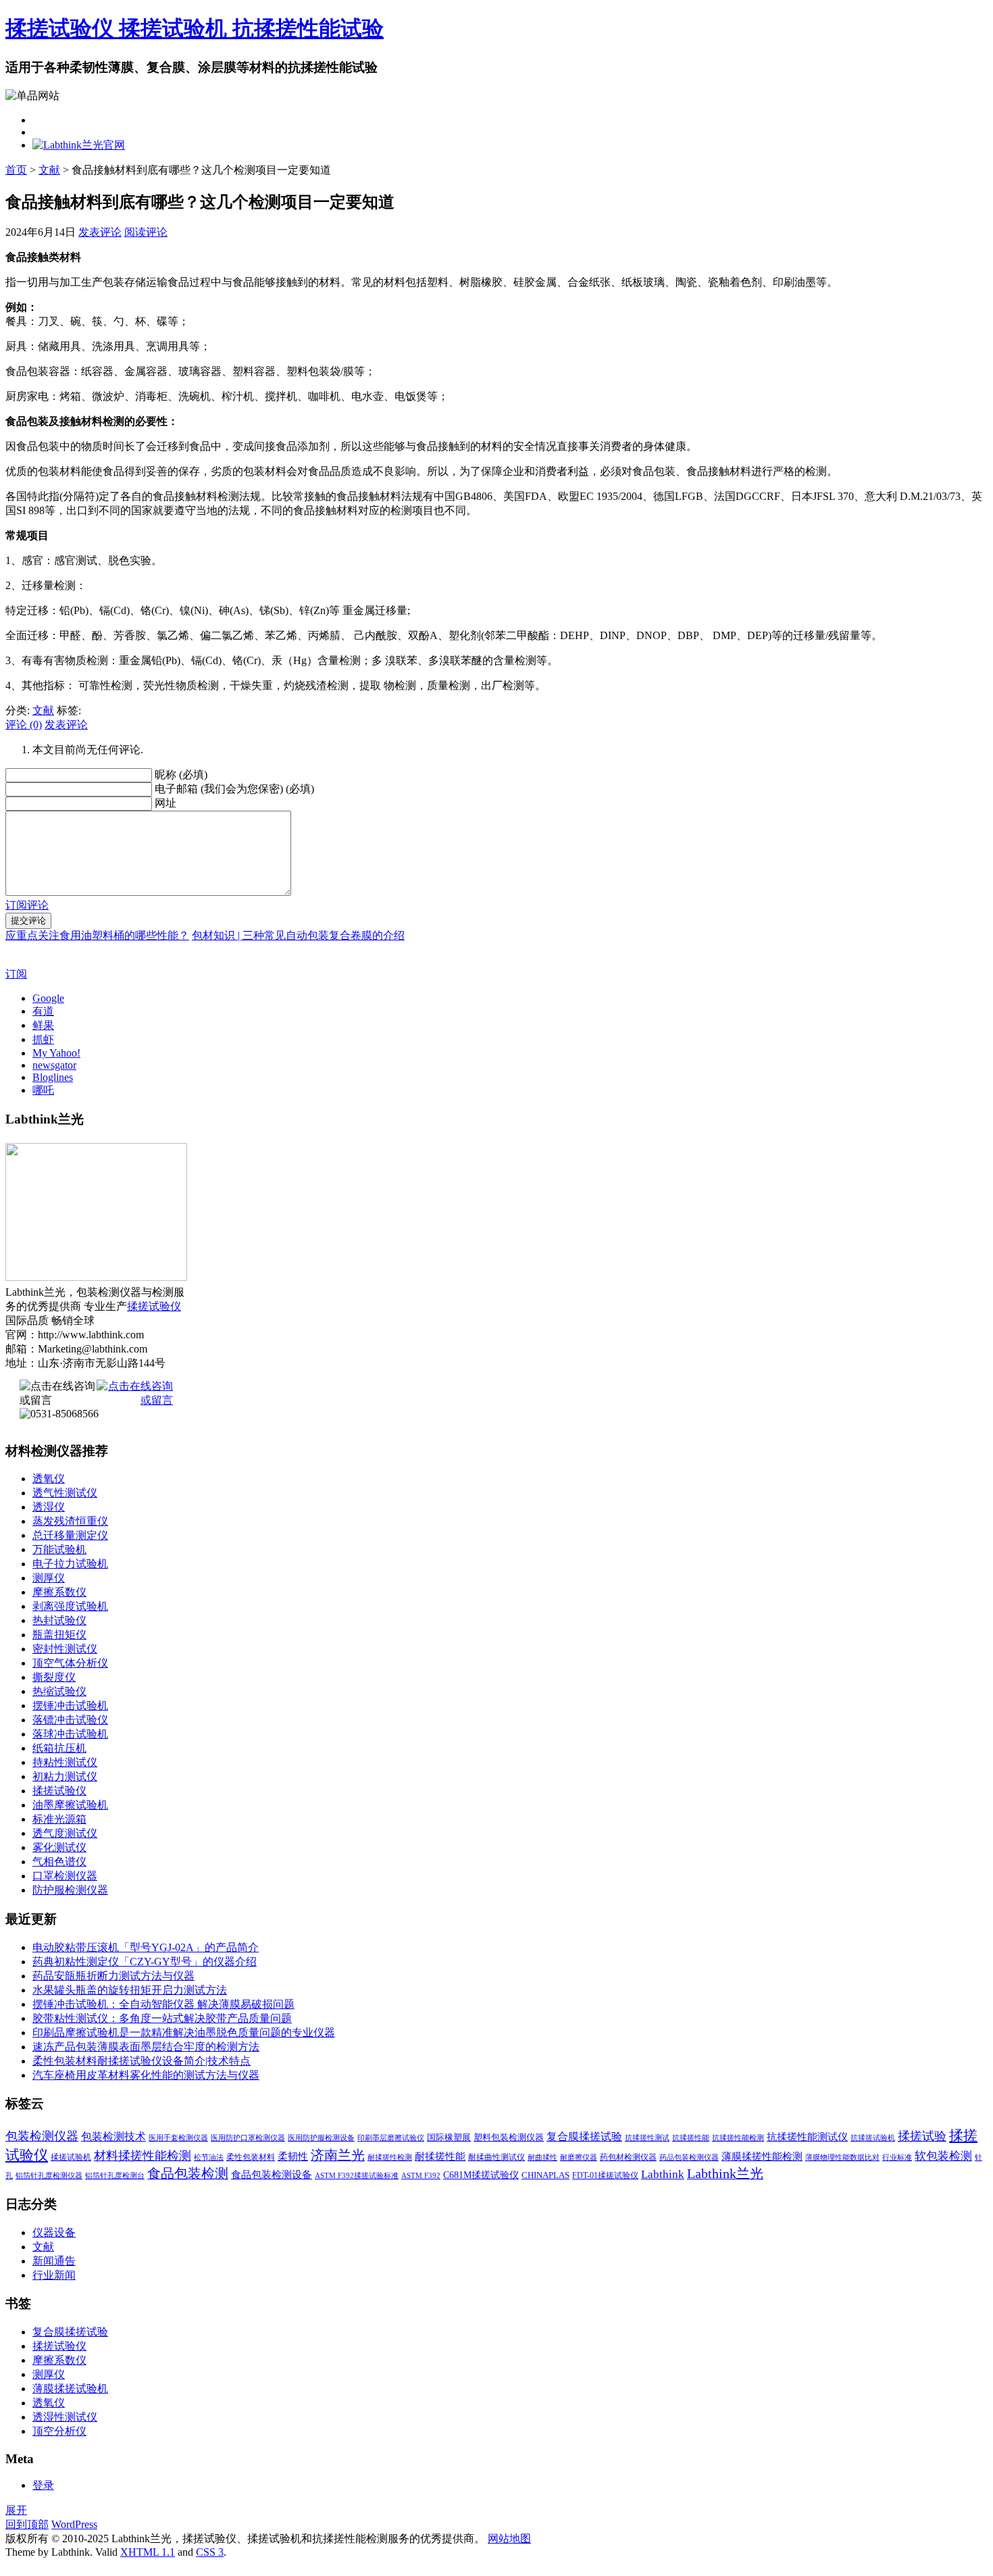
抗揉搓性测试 (647, 2138)
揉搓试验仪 (154, 1306)
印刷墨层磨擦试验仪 (391, 2138)
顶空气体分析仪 (70, 1663)
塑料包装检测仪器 (509, 2137)
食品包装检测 (188, 2174)
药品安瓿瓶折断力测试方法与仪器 (113, 1976)
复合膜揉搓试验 (584, 2137)
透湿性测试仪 (65, 2417)
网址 (165, 803)
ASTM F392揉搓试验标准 (357, 2176)
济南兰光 (338, 2155)
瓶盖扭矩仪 (59, 1635)
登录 (43, 2485)
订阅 (16, 974)
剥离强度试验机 (70, 1606)
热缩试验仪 (59, 1691)
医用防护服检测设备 (321, 2138)
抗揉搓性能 (691, 2138)
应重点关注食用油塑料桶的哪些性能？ (97, 935)
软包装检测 (943, 2156)
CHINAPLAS (545, 2175)
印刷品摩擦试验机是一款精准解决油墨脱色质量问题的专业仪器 (184, 2032)
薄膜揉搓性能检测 (762, 2156)
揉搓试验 (922, 2136)
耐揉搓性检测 (390, 2157)
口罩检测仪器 (65, 1876)
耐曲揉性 (542, 2157)
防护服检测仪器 (70, 1890)
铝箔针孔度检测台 (115, 2176)
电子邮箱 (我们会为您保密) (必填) (234, 789)
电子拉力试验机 (70, 1564)
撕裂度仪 (54, 1677)
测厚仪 (49, 1578)
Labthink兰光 (725, 2173)
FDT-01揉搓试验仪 (605, 2175)
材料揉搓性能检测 (143, 2156)
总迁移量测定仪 (70, 1535)
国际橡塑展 (449, 2137)
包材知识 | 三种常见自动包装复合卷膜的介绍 (298, 935)
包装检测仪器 (42, 2136)
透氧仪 (49, 1479)
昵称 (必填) (181, 775)
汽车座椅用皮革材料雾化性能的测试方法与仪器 (146, 2075)
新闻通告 (54, 2261)
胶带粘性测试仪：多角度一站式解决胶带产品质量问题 (162, 2018)
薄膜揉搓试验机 (70, 2389)
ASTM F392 (421, 2176)
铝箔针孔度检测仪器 (49, 2176)
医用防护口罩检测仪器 (248, 2138)
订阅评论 (27, 905)
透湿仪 (49, 1507)
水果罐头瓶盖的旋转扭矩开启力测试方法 (130, 1990)
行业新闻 (54, 2275)
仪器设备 (54, 2232)
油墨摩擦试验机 (70, 1805)
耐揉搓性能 (440, 2156)
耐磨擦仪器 (579, 2157)
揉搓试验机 (71, 2157)
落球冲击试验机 (70, 1734)
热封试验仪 (59, 1620)
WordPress (74, 2524)
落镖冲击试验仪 (70, 1720)
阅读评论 (146, 232)
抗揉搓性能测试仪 (807, 2137)
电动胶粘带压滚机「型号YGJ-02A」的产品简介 (146, 1947)
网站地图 (509, 2539)
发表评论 (100, 232)
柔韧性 (293, 2156)
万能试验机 (59, 1549)
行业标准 (897, 2157)
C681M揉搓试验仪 (481, 2175)
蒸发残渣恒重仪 (70, 1521)
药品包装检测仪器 (689, 2157)
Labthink (663, 2174)
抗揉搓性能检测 (738, 2138)
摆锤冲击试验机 (70, 1706)
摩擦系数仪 (59, 1592)
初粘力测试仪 (65, 1776)
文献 (49, 170)
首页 (16, 170)
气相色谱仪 (59, 1862)
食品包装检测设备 (272, 2174)
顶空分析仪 (59, 2431)
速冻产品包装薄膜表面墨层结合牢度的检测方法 (146, 2047)
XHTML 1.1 (148, 2552)
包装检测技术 (113, 2137)
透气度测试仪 (65, 1833)
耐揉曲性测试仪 (496, 2157)
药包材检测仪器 (628, 2157)
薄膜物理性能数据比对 (842, 2157)
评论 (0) (24, 725)
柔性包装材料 (251, 2157)
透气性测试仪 (65, 1493)
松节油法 (209, 2157)
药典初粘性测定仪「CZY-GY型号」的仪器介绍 (145, 1962)
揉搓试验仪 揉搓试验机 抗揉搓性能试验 (195, 28)
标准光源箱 (59, 1819)
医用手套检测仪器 (178, 2138)
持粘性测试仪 (65, 1762)
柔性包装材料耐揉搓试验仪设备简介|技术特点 (142, 2061)
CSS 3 (210, 2552)
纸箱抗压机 (59, 1748)
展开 (16, 2510)
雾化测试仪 (59, 1847)
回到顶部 (27, 2524)
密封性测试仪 (65, 1649)
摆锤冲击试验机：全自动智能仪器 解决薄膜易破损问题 (163, 2004)
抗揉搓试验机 (873, 2138)
